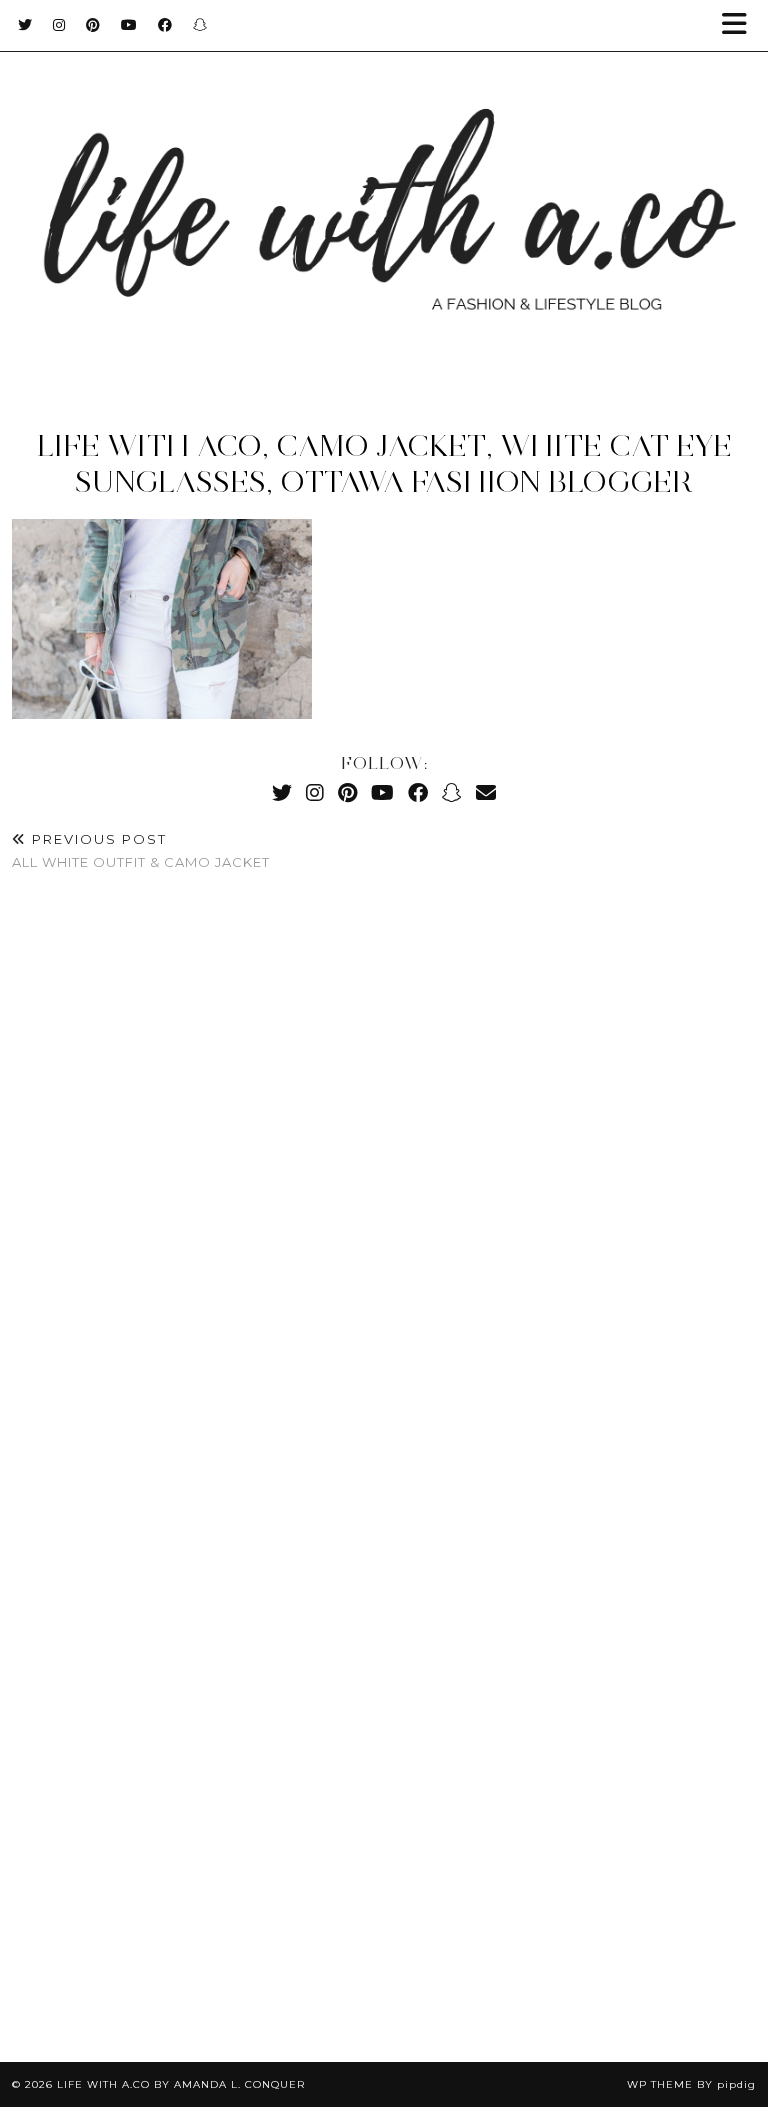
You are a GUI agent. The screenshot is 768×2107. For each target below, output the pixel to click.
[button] (741, 25)
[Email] (486, 792)
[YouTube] (129, 25)
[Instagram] (59, 25)
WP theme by (691, 2084)
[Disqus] (384, 1184)
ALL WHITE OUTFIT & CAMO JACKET (141, 850)
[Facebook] (165, 25)
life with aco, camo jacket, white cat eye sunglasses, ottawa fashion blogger (384, 463)
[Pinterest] (93, 25)
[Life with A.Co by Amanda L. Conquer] (384, 196)
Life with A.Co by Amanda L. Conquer (181, 2084)
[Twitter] (25, 25)
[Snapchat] (200, 25)
